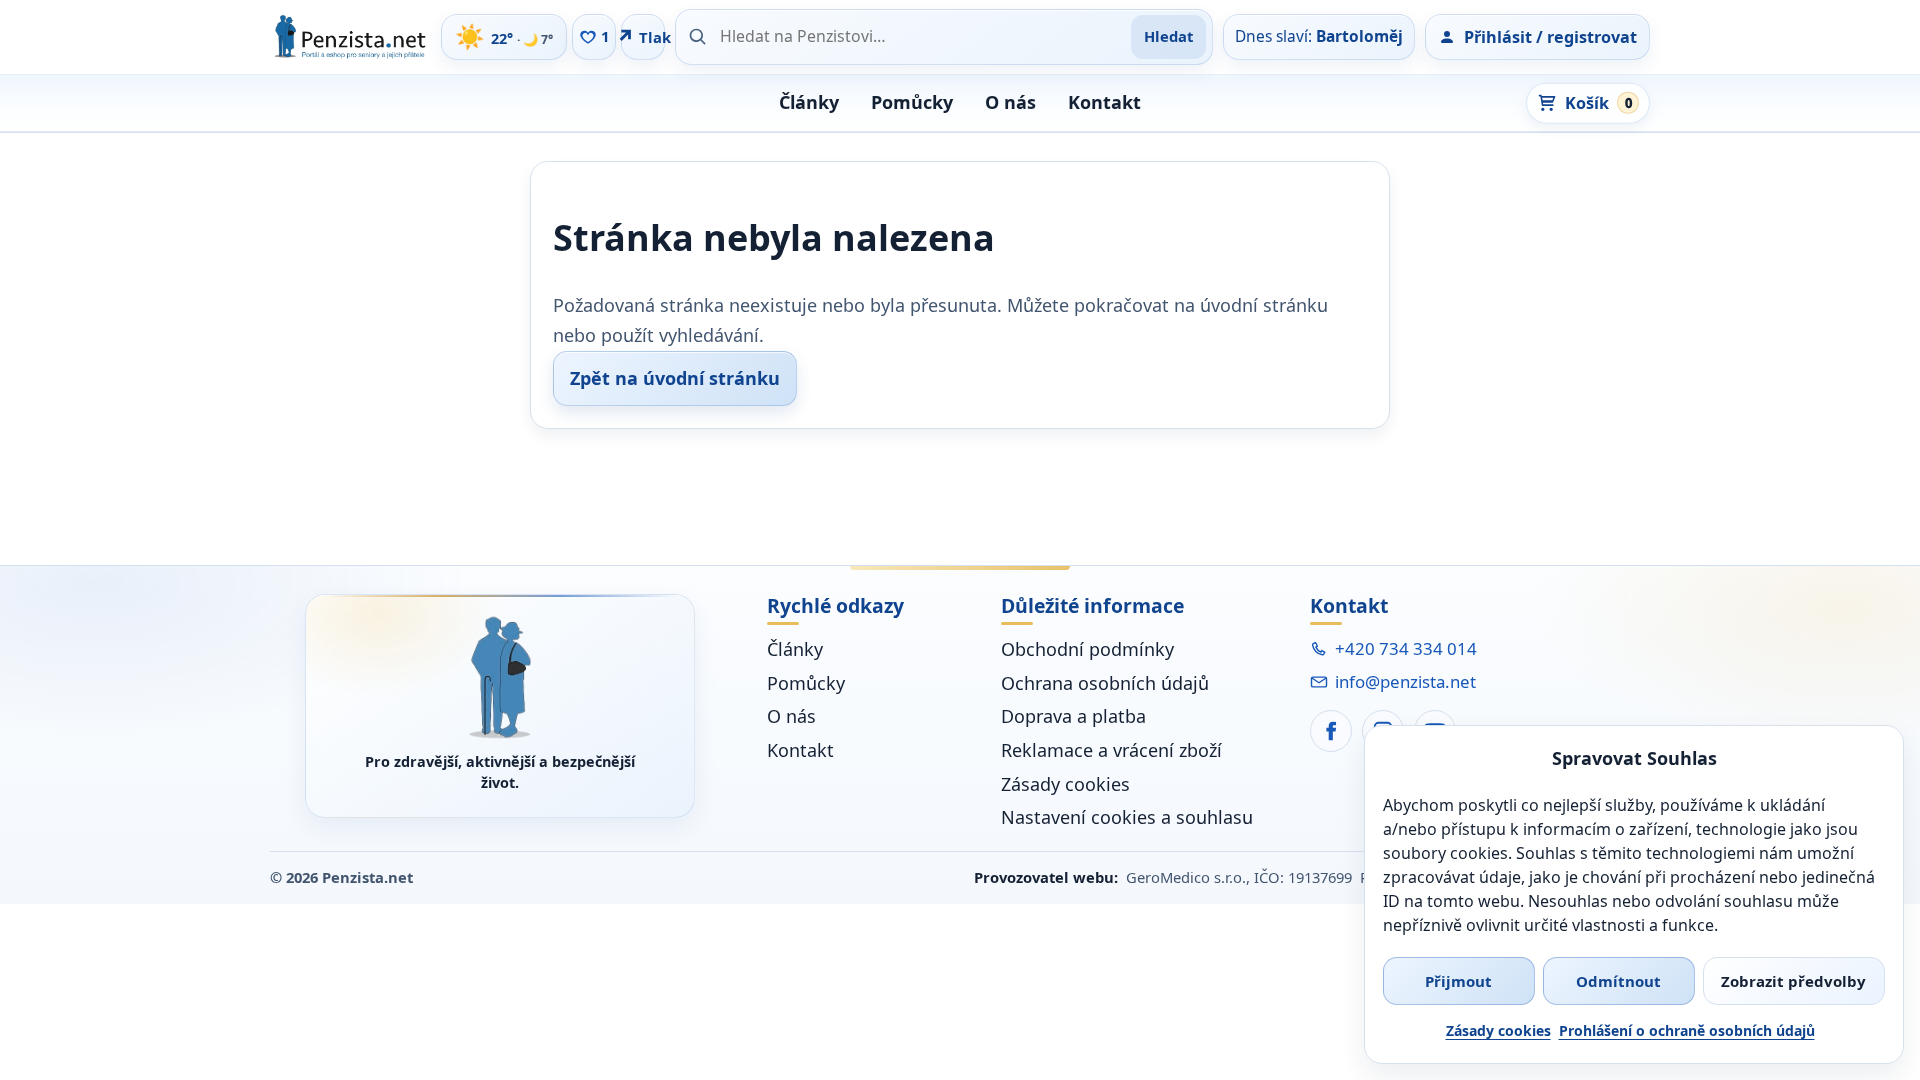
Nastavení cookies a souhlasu (1127, 817)
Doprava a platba (1073, 716)
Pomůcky (912, 102)
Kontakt (1104, 102)
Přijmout (1458, 981)
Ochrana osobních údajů (1105, 683)
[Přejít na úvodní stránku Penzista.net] (500, 677)
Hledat (1168, 36)
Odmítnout (1618, 981)
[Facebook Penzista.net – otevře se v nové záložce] (1331, 731)
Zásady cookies (1498, 1030)
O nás (1010, 102)
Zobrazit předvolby (1793, 981)
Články (809, 102)
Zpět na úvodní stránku (675, 378)
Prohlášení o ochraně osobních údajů (1687, 1030)
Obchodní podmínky (1087, 649)
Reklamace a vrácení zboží (1111, 750)
